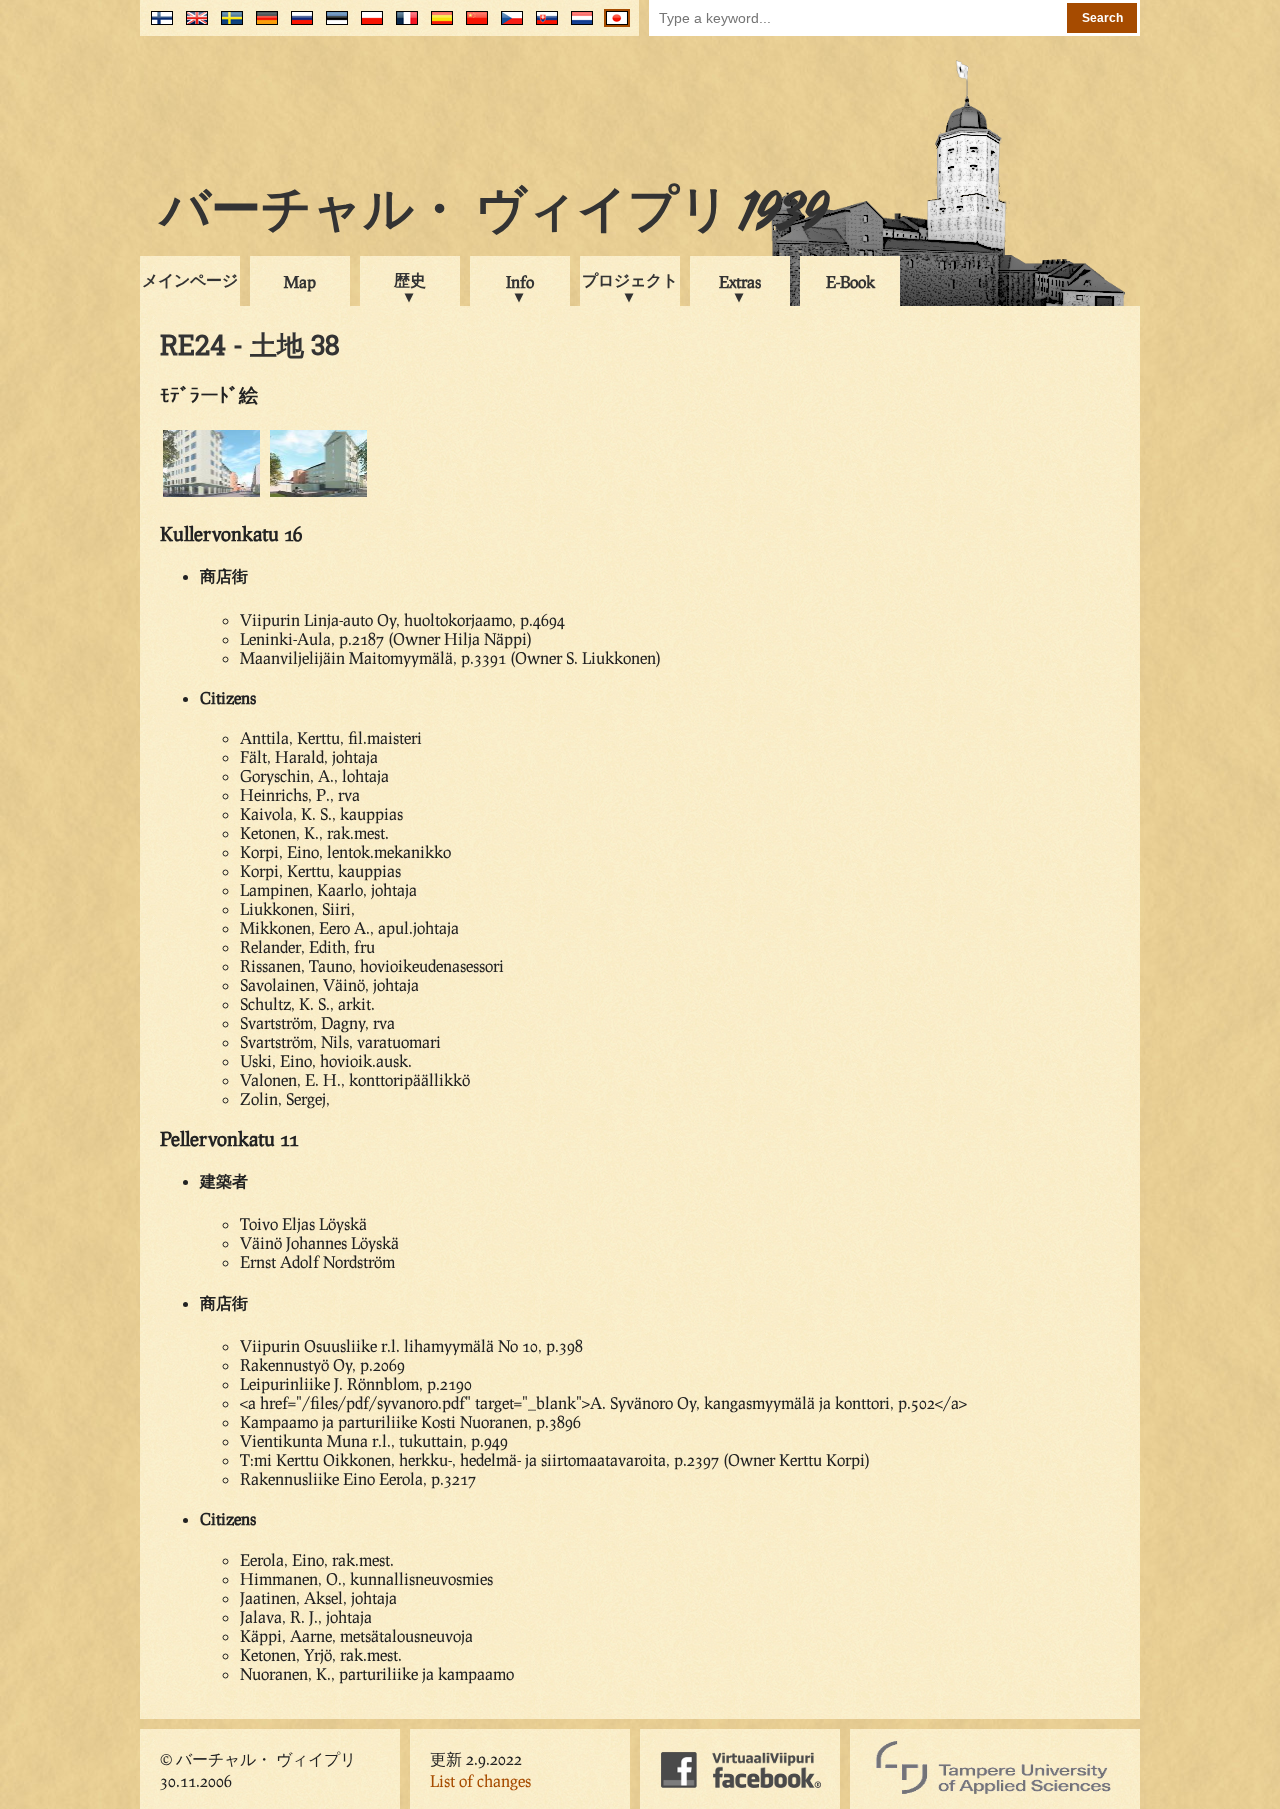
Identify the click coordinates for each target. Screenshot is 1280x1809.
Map (300, 281)
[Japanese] (612, 25)
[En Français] (402, 25)
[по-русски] (297, 25)
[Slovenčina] (542, 25)
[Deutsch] (262, 25)
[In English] (192, 25)
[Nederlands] (577, 25)
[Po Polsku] (367, 25)
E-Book (850, 281)
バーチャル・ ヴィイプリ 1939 (494, 214)
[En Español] (437, 25)
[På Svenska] (227, 25)
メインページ (190, 279)
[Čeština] (507, 25)
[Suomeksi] (157, 25)
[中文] (472, 25)
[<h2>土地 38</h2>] (211, 493)
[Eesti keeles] (332, 25)
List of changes (480, 1780)
